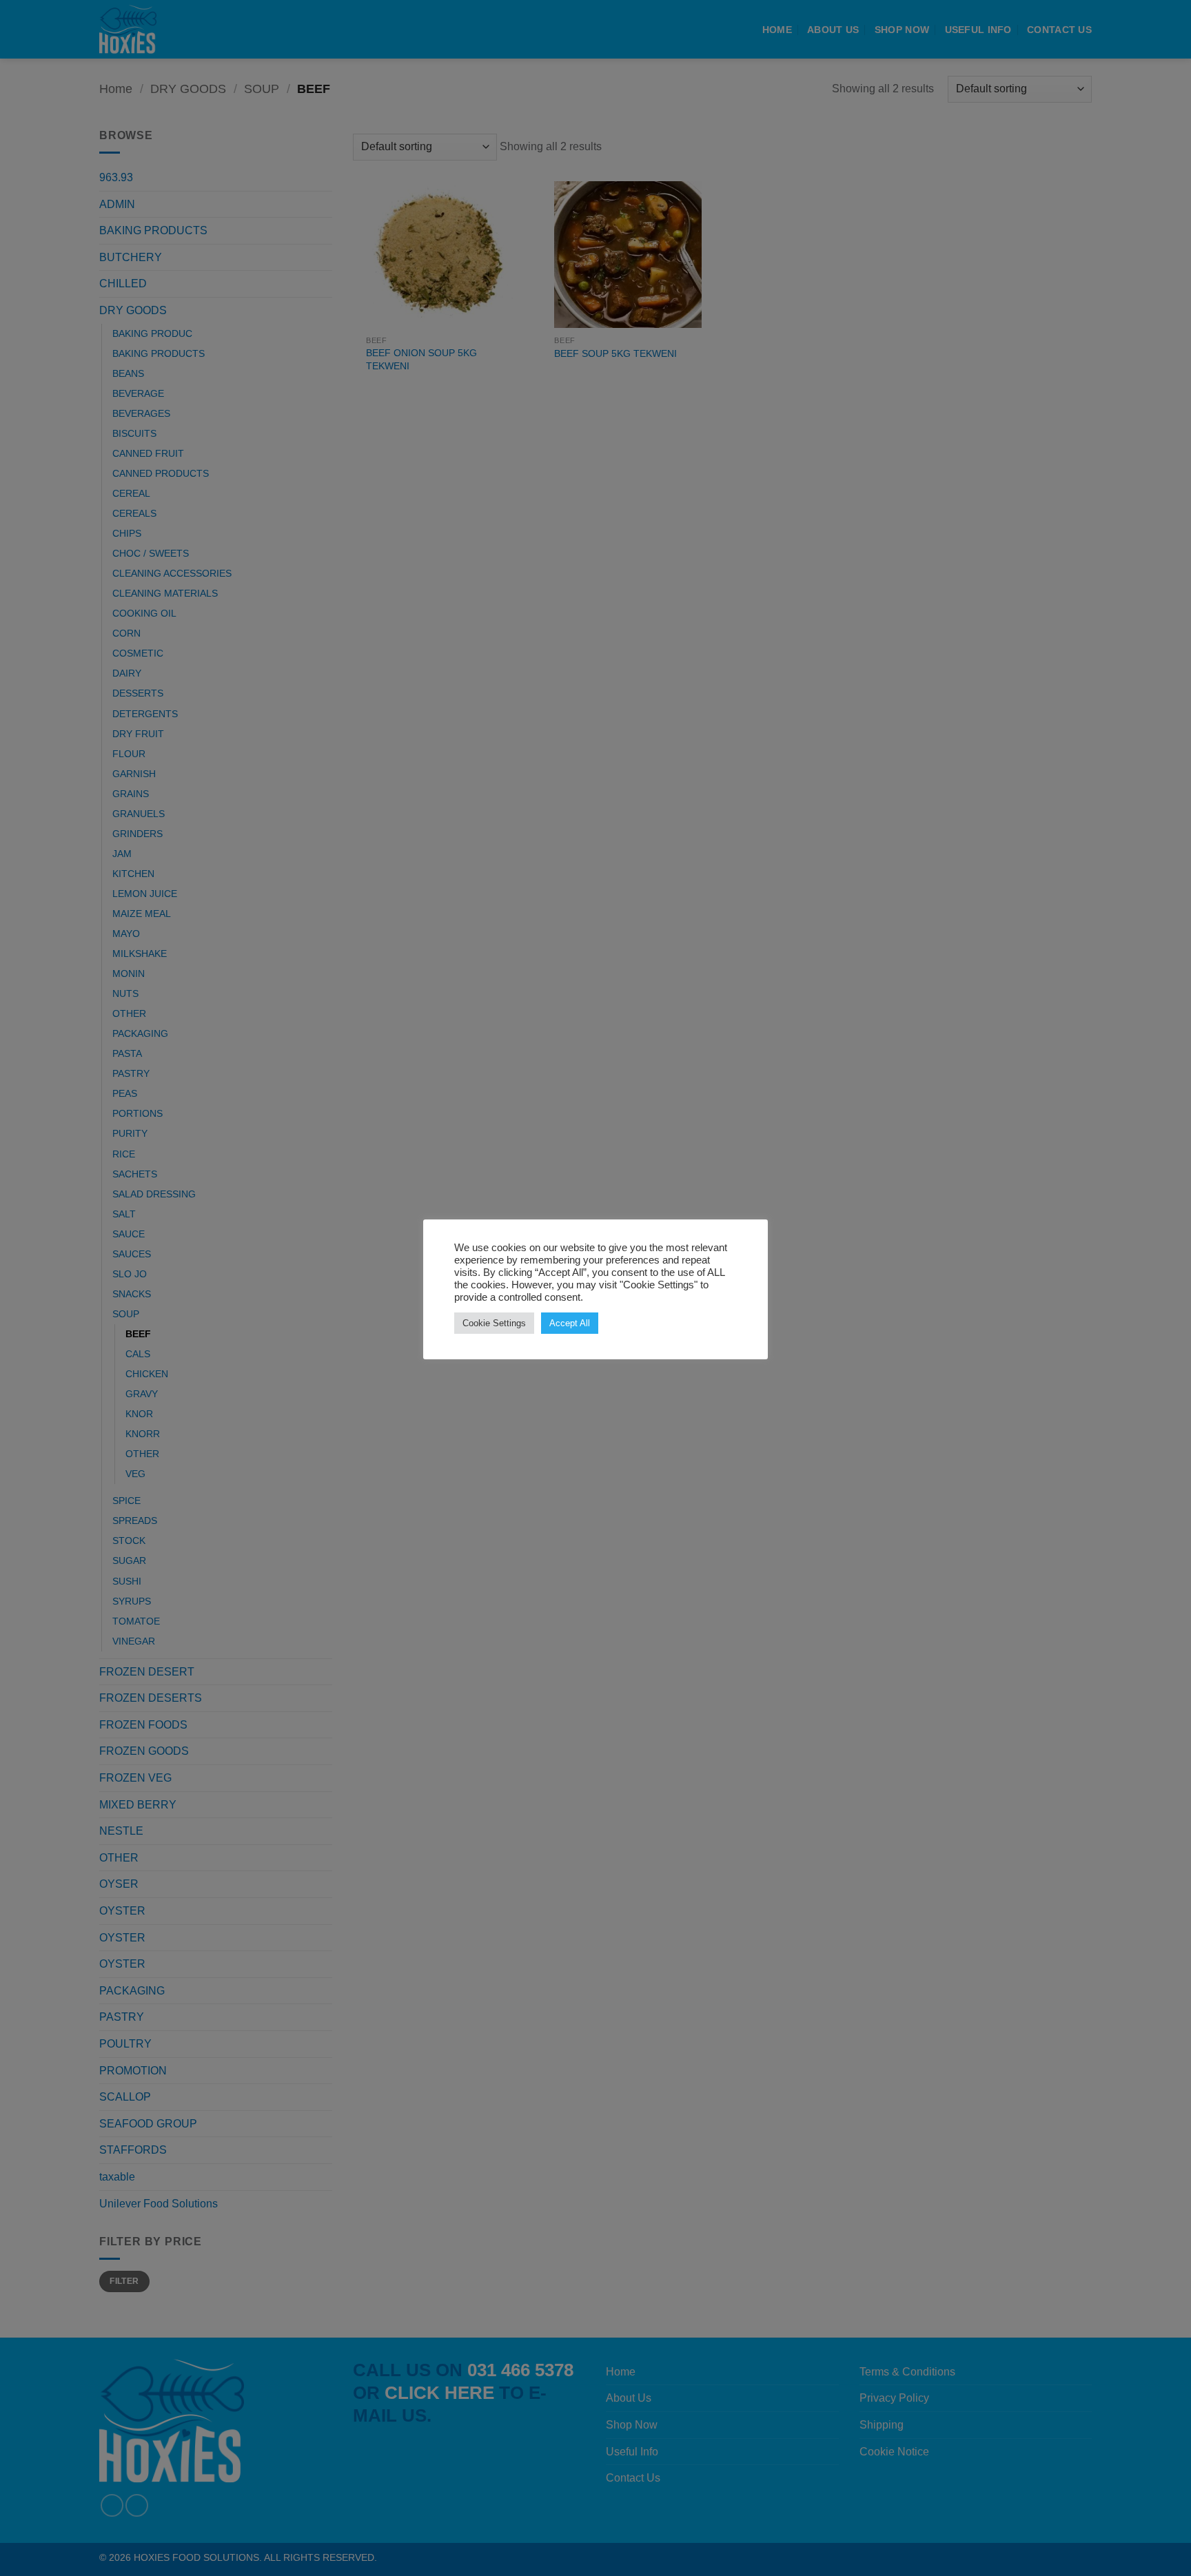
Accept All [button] (570, 1323)
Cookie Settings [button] (494, 1323)
